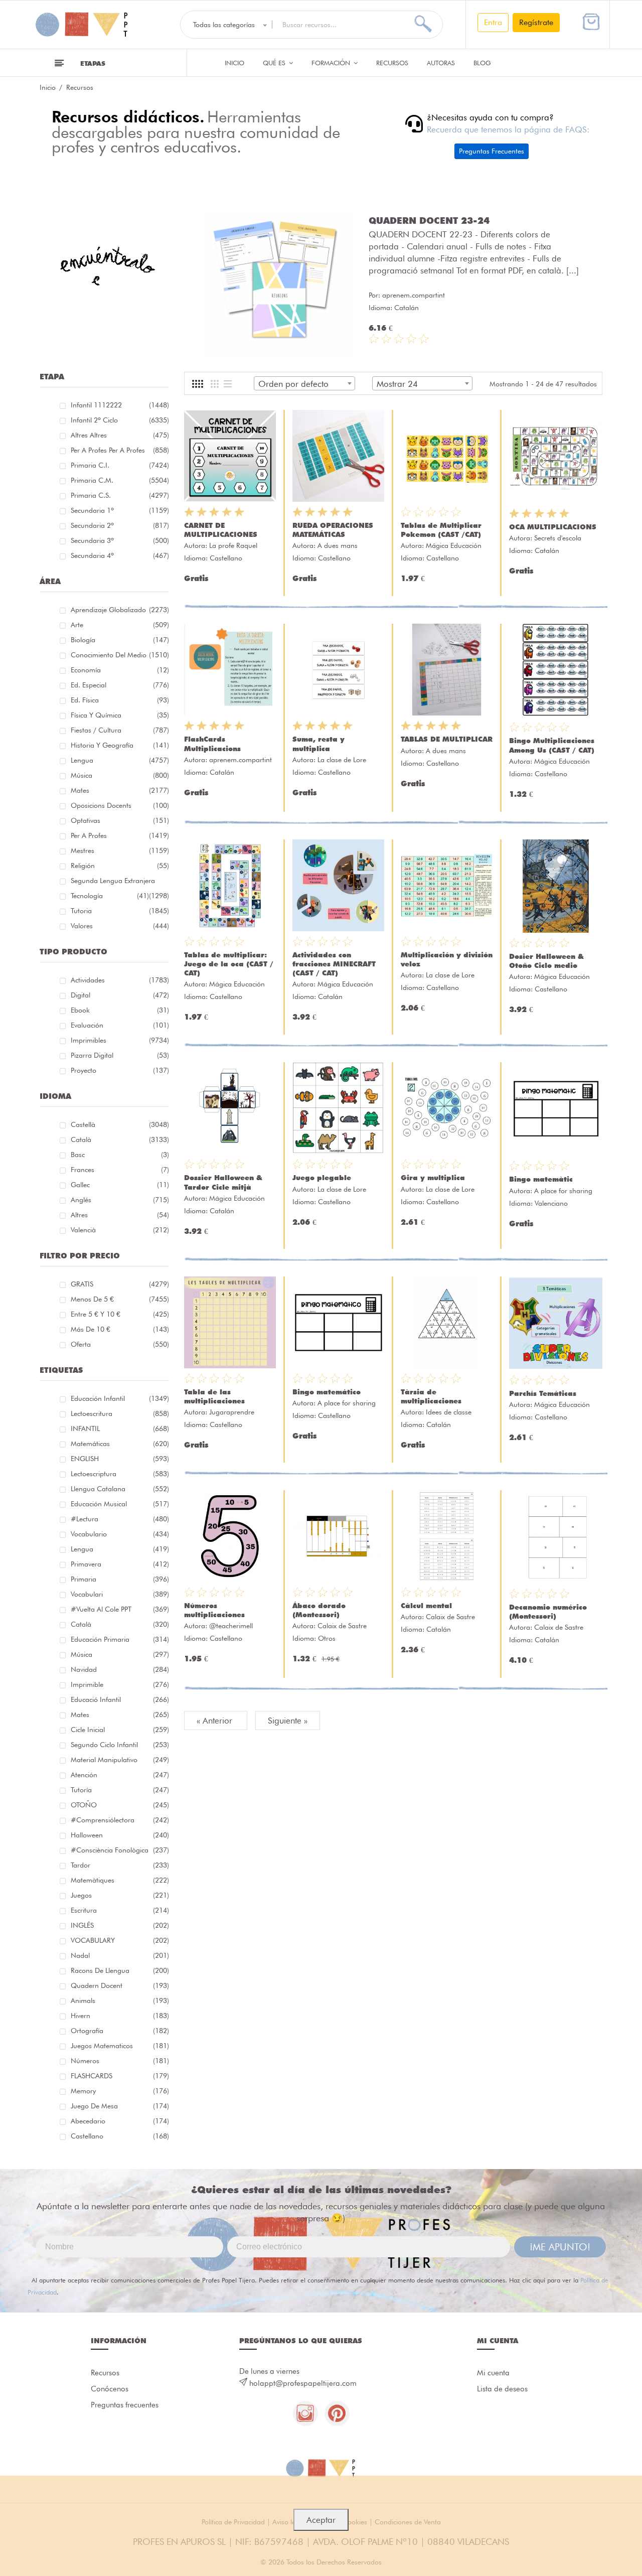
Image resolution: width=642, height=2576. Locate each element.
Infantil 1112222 (120, 405)
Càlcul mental (426, 1606)
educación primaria (120, 1639)
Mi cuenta (493, 2373)
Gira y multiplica (433, 1178)
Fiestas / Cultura (120, 730)
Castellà (120, 1124)
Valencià (120, 1230)
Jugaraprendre (232, 1412)
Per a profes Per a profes (120, 450)
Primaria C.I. (120, 465)
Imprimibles (120, 1040)
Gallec (120, 1185)
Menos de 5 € (120, 1299)
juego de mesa (120, 2106)
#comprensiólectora (120, 1820)
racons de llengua (120, 1970)
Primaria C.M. (120, 480)
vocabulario (120, 1534)
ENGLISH (120, 1459)
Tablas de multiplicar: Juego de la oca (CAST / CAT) (229, 964)
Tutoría (120, 1790)
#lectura (120, 1519)
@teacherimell (231, 1626)
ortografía (120, 2031)
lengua (120, 1549)
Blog (482, 63)
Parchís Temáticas (543, 1393)
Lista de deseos (502, 2389)
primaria (120, 1579)
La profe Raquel (233, 545)
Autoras (441, 63)
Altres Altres (120, 435)
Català (120, 1139)
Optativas (120, 820)
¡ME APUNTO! (560, 2247)
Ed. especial (120, 685)
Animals (120, 2000)
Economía (120, 670)
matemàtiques (120, 1880)
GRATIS (120, 1284)
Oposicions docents (120, 805)
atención (120, 1775)
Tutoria (120, 911)
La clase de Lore (342, 760)
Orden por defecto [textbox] (293, 384)
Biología (120, 640)
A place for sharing (563, 1191)
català (120, 1624)
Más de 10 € (120, 1329)
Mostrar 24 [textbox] (397, 384)
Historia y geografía (120, 745)
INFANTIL (120, 1428)
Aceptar (321, 2520)
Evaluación (120, 1025)
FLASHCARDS (120, 2076)
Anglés (120, 1200)
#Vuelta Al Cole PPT (120, 1609)
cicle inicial (120, 1730)
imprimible (120, 1684)
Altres (120, 1215)
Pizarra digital (120, 1055)
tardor (120, 1865)
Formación (332, 63)
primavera (120, 1564)
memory (120, 2091)
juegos (120, 1895)
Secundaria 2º (120, 525)
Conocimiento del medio (120, 655)
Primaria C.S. (120, 495)
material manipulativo (120, 1760)
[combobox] (304, 383)
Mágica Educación (454, 545)
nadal (120, 1955)
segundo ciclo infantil (120, 1745)
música (120, 1654)
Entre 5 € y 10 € (120, 1314)
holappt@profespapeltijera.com (303, 2383)
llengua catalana (120, 1489)
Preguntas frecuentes (125, 2405)
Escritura (120, 1910)
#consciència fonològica (120, 1850)
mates (120, 1714)
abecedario (120, 2121)
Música (120, 775)
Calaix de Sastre (342, 1626)
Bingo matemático (327, 1392)
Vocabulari (120, 1594)
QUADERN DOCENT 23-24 (429, 220)
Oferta (120, 1344)
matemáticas (120, 1444)
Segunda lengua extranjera (120, 882)
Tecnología (110, 896)
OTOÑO (120, 1805)
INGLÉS (120, 1925)
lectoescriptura (120, 1474)
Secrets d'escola (558, 538)
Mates (120, 790)
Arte (120, 625)
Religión (120, 866)
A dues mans (338, 545)
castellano (120, 2136)
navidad (120, 1669)
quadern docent (120, 1985)
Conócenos (110, 2389)
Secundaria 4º (120, 555)
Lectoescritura (120, 1413)
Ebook (120, 1010)
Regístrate (536, 22)
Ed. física (120, 700)
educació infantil (120, 1699)
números (120, 2061)
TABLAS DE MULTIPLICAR (447, 739)
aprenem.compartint (414, 295)
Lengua (120, 760)
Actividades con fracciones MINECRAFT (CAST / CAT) (334, 964)
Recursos (392, 63)
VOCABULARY (120, 1940)
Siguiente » (288, 1721)
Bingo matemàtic (541, 1179)
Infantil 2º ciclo (120, 420)
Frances (120, 1170)
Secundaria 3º (120, 540)
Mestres (120, 850)
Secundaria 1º (120, 510)
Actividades (120, 980)
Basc (120, 1155)
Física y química (120, 715)
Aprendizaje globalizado (120, 610)
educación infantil (120, 1398)
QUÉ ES (275, 63)
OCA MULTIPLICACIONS (553, 527)
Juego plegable (322, 1178)
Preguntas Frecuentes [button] (492, 151)
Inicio (234, 63)
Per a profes (120, 835)
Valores (120, 926)
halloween (120, 1835)
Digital (120, 995)
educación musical (120, 1504)
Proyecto (120, 1070)
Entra (493, 22)
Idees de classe (449, 1412)
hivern (120, 2016)
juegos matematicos (120, 2046)
